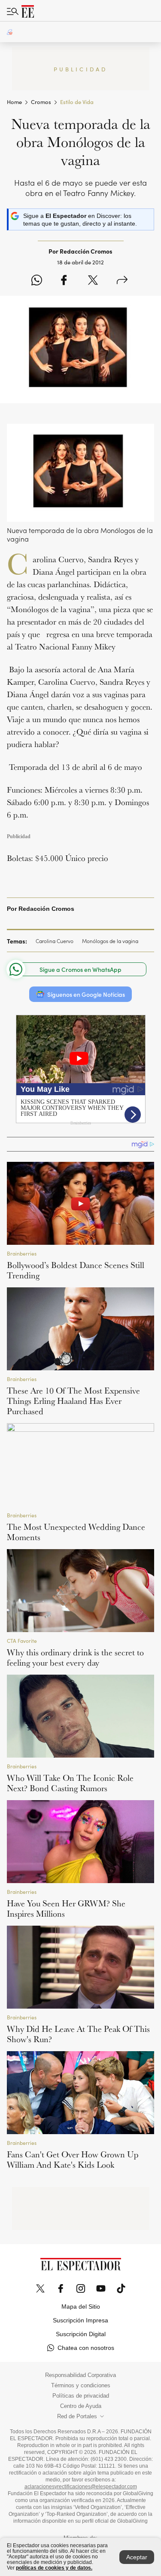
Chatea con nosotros (86, 2348)
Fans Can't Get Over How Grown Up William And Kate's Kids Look (73, 2159)
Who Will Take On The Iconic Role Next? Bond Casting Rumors (70, 1783)
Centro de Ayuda (81, 2406)
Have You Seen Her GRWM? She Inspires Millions (66, 1908)
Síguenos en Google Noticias (86, 994)
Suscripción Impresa (80, 2320)
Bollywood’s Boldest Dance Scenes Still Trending (76, 1270)
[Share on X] (93, 281)
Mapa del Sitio (81, 2306)
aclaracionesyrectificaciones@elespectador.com (81, 2487)
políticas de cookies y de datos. (54, 2568)
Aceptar (137, 2557)
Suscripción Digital (81, 2334)
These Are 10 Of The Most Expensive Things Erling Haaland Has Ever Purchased (73, 1401)
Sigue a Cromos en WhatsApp (80, 969)
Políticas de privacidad (81, 2396)
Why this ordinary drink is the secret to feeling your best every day (75, 1657)
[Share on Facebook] (64, 281)
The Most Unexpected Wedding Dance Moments (76, 1532)
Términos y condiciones (81, 2386)
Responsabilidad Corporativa (80, 2375)
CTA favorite (22, 1640)
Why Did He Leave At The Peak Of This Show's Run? (78, 2034)
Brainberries (22, 1253)
